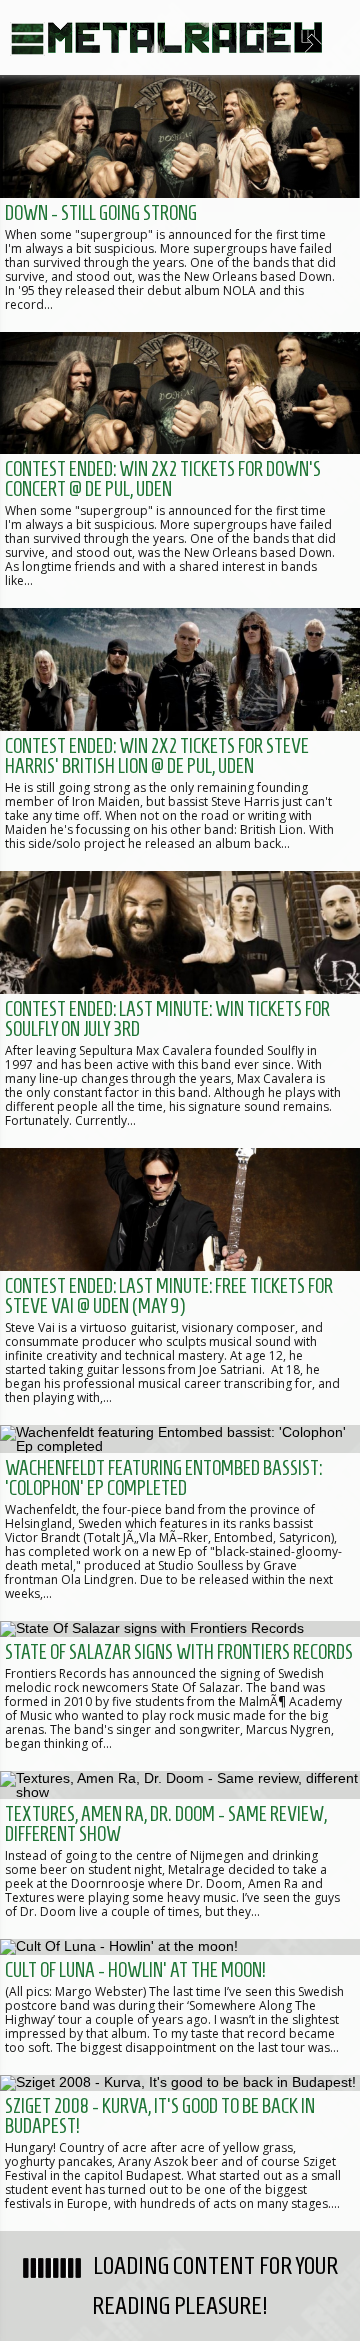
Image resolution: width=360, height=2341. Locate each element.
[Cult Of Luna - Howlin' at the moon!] (180, 2007)
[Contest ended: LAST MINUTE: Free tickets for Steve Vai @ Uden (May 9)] (180, 1286)
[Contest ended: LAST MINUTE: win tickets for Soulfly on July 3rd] (180, 1009)
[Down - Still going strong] (180, 203)
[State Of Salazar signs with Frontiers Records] (180, 1696)
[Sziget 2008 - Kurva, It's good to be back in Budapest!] (180, 2153)
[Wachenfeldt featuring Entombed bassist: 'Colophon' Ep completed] (180, 1523)
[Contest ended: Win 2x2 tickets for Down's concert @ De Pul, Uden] (180, 470)
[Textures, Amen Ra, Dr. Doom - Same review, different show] (180, 1855)
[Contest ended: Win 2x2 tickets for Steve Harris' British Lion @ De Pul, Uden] (180, 739)
